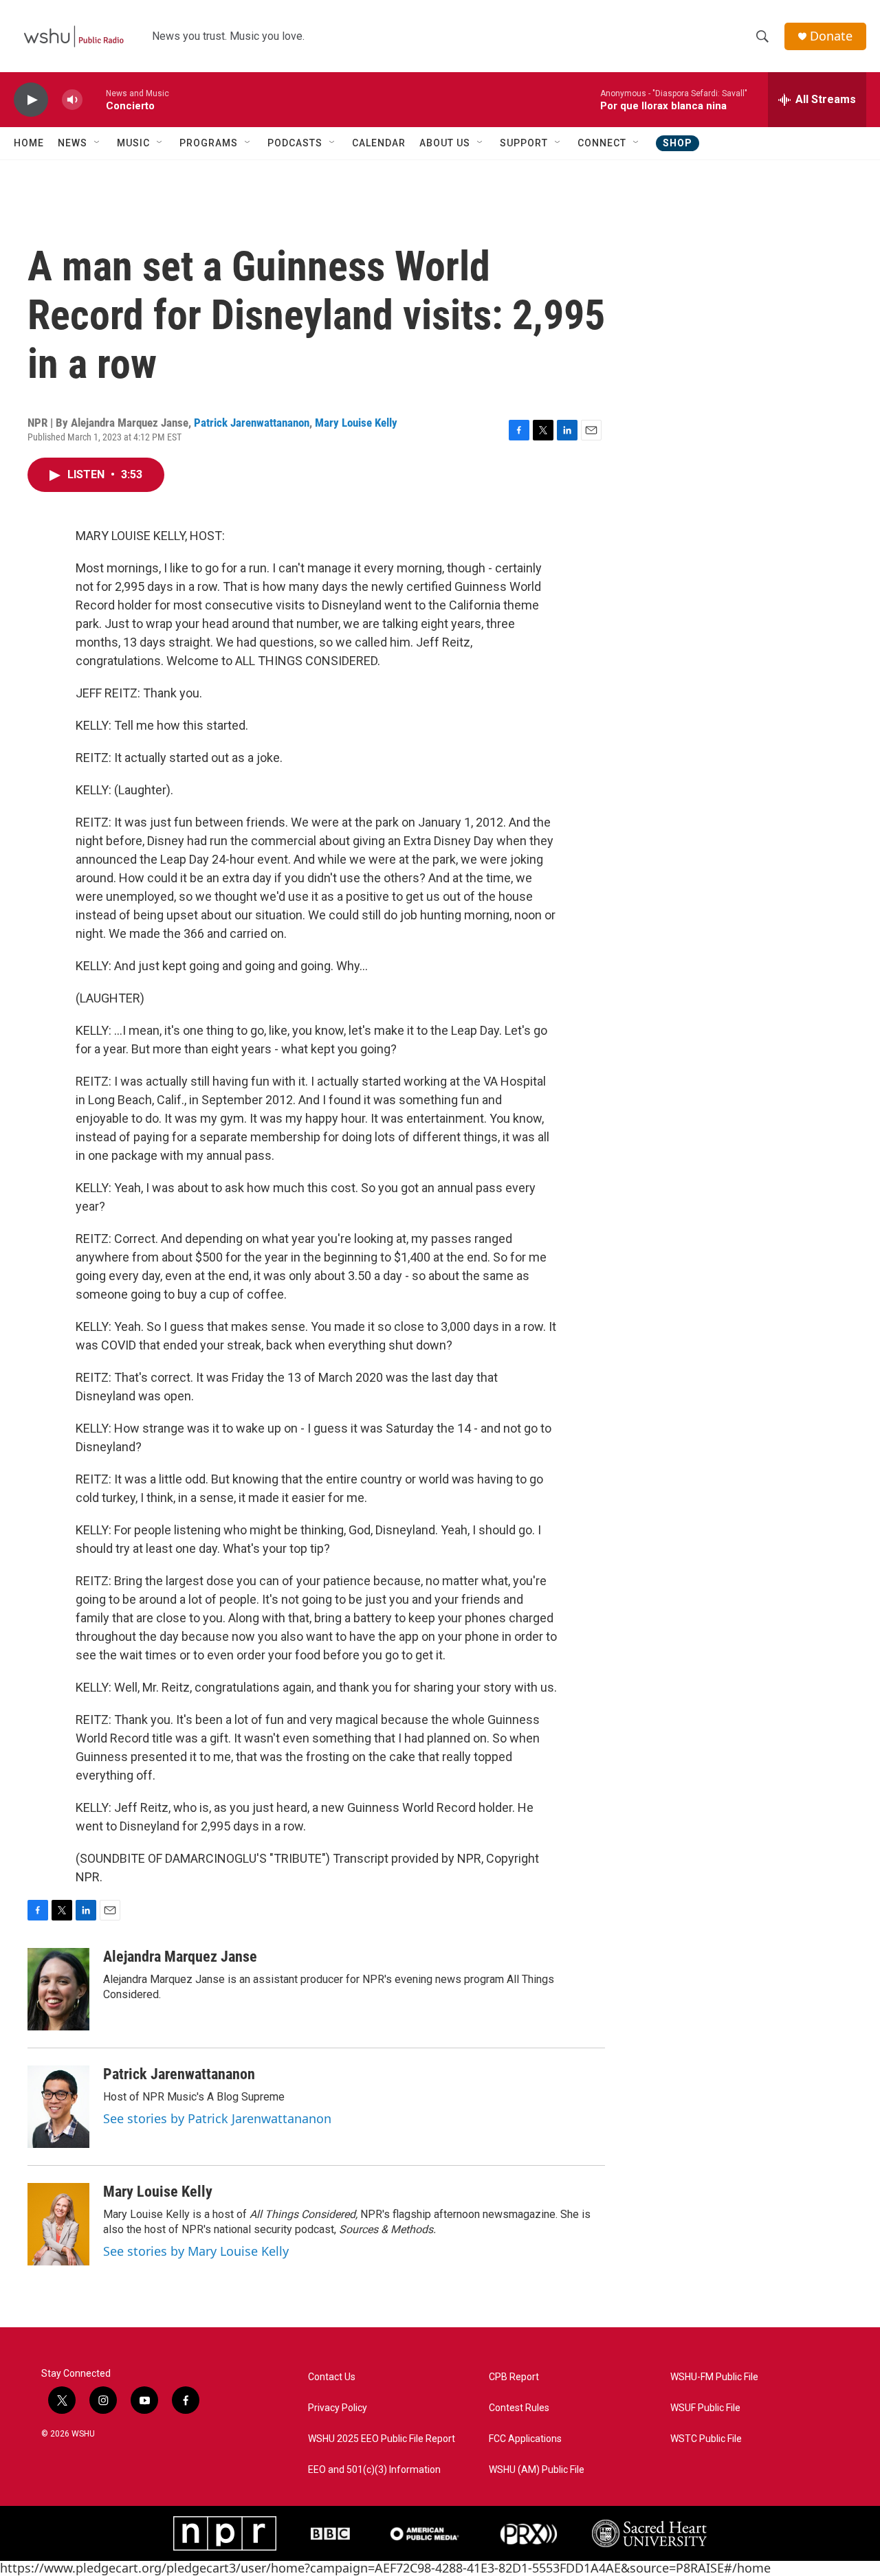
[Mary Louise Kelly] (58, 2224)
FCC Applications (525, 2439)
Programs (209, 143)
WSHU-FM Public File (714, 2377)
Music (133, 143)
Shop (678, 143)
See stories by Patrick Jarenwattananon (217, 2118)
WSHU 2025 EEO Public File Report (382, 2439)
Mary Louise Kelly (356, 423)
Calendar (379, 143)
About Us (445, 143)
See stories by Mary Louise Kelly (196, 2251)
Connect (602, 143)
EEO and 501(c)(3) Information (374, 2470)
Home (29, 143)
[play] (31, 100)
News (73, 143)
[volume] (72, 100)
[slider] (94, 99)
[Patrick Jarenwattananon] (58, 2107)
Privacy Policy (338, 2408)
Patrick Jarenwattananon (252, 423)
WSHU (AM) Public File (537, 2470)
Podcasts (295, 143)
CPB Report (514, 2377)
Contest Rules (519, 2408)
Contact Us (332, 2377)
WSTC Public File (706, 2439)
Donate (831, 36)
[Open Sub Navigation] (98, 143)
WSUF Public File (705, 2408)
